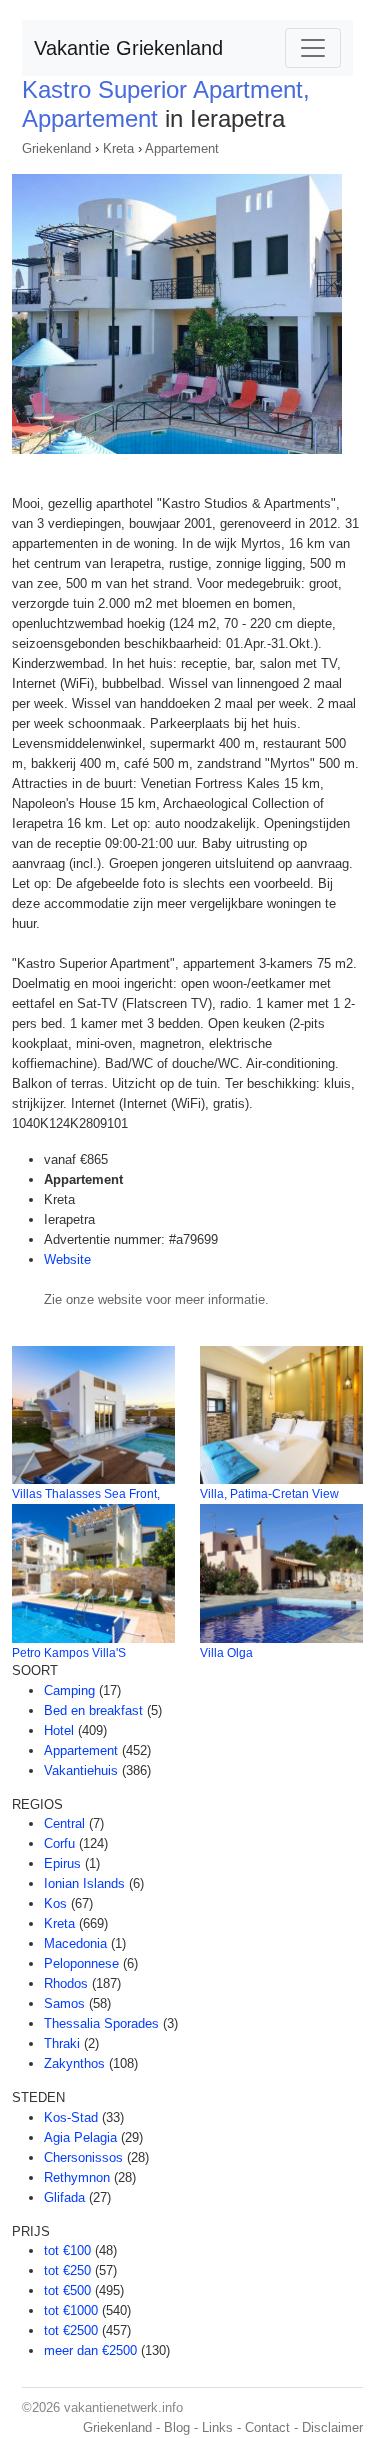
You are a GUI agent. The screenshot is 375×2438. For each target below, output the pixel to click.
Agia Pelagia (80, 2137)
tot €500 (67, 2290)
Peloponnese (81, 1963)
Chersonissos (83, 2157)
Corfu (59, 1843)
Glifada (64, 2197)
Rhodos (66, 1983)
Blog (177, 2427)
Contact (267, 2427)
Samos (64, 2003)
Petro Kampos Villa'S (69, 1653)
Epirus (62, 1863)
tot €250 (67, 2270)
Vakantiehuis (81, 1770)
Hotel (59, 1730)
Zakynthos (74, 2063)
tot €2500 (71, 2330)
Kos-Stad (71, 2117)
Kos (55, 1903)
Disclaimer (332, 2427)
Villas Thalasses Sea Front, (86, 1494)
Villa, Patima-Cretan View (269, 1494)
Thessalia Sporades (101, 2023)
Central (64, 1823)
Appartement (182, 148)
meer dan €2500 (90, 2350)
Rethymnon (77, 2177)
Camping (69, 1690)
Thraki (62, 2043)
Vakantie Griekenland (128, 48)
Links (217, 2427)
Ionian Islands (84, 1883)
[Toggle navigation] (313, 48)
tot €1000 (71, 2310)
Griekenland (56, 148)
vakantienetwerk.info (123, 2407)
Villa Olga (226, 1653)
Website (67, 1259)
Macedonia (75, 1943)
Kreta (118, 148)
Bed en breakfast (93, 1710)
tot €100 (67, 2250)
